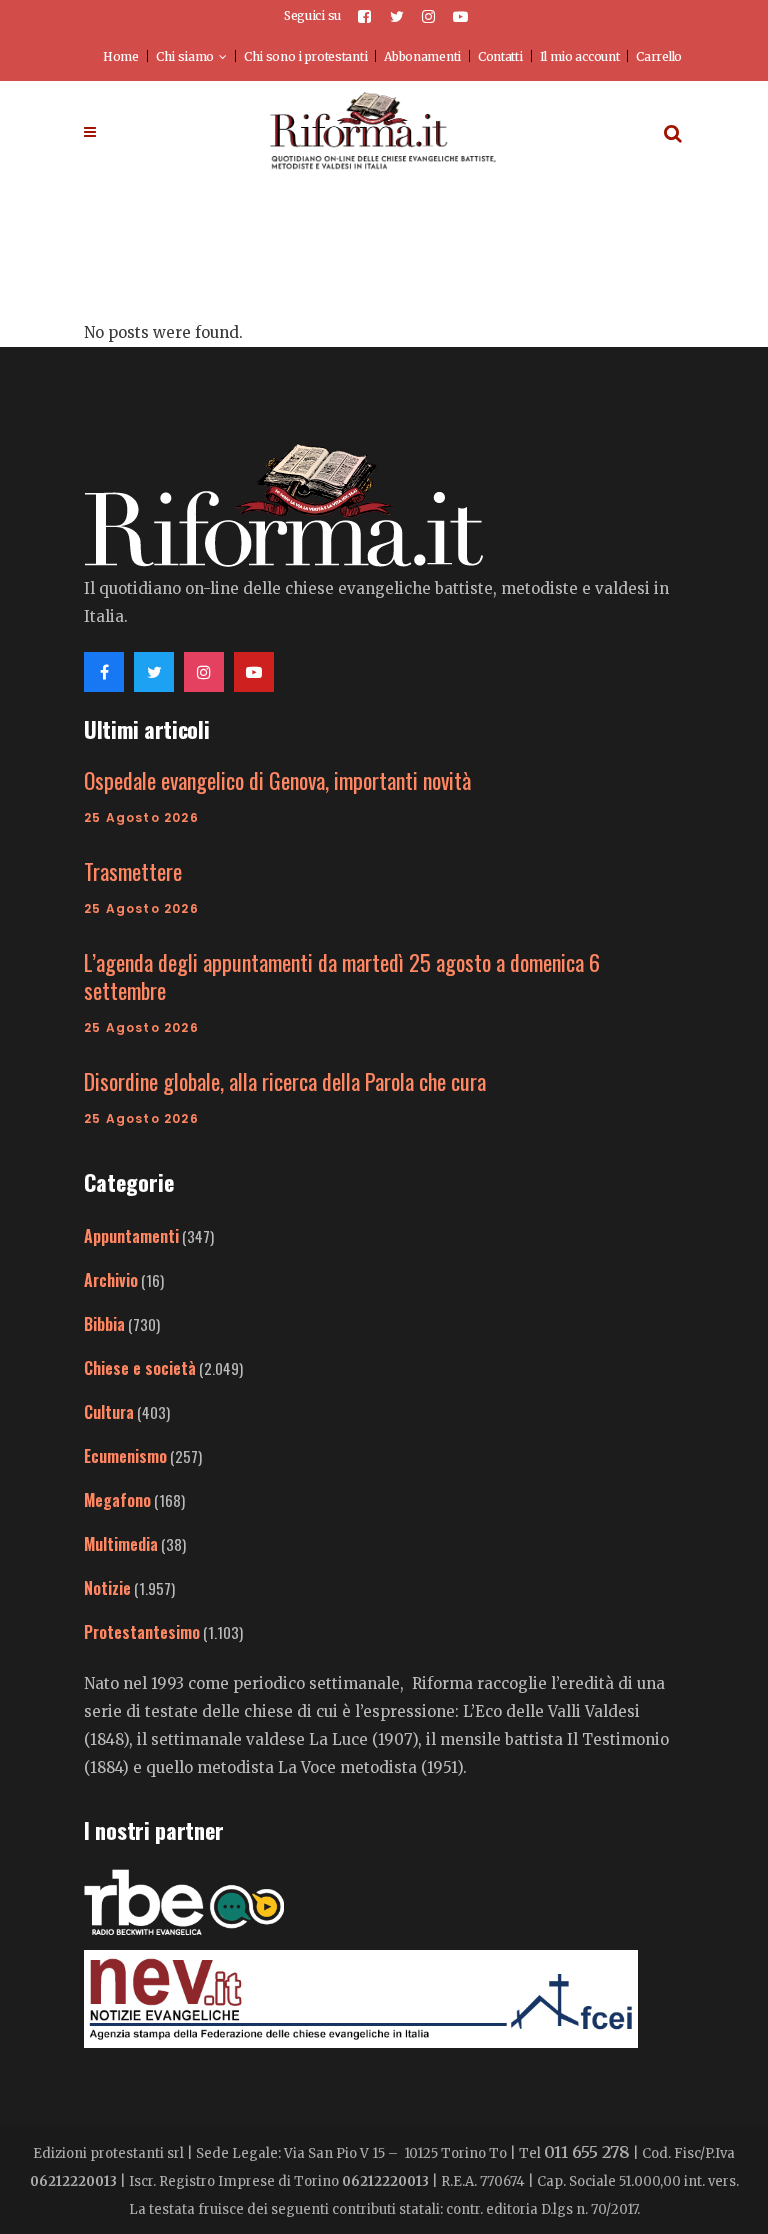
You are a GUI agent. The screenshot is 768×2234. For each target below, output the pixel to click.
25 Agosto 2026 (141, 817)
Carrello (659, 56)
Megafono (117, 1500)
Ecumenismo (125, 1456)
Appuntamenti (131, 1236)
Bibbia (104, 1324)
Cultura (109, 1412)
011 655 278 (587, 2152)
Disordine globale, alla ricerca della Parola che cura (285, 1081)
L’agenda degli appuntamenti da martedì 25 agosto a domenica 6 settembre (342, 976)
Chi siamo (185, 56)
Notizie (107, 1588)
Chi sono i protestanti (305, 56)
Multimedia (121, 1544)
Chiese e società (140, 1368)
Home (121, 56)
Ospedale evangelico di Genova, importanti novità (277, 780)
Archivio (111, 1280)
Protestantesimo (142, 1632)
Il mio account (580, 56)
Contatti (500, 56)
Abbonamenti (422, 56)
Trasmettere (133, 871)
